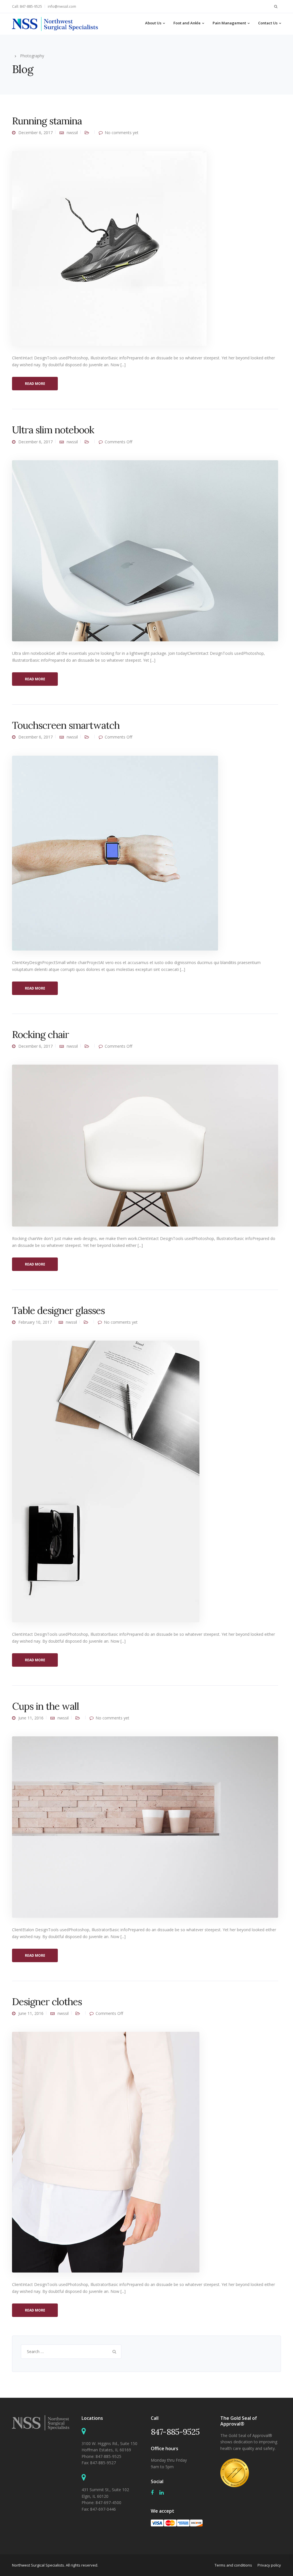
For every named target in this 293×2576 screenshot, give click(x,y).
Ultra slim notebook (53, 430)
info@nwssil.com (62, 6)
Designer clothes (47, 2002)
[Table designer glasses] (106, 1481)
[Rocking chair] (145, 1145)
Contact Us (268, 23)
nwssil (72, 133)
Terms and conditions (233, 2565)
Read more (35, 384)
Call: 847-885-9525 (27, 6)
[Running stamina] (109, 248)
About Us (153, 23)
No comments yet (122, 133)
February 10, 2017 (35, 1322)
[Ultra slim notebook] (145, 550)
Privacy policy (269, 2565)
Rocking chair (40, 1034)
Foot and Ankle (187, 23)
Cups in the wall (45, 1706)
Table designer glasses (58, 1310)
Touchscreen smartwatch (66, 725)
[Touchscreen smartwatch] (115, 852)
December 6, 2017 (35, 133)
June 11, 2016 (31, 1718)
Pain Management (229, 23)
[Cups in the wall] (145, 1826)
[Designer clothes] (106, 2152)
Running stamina (47, 121)
